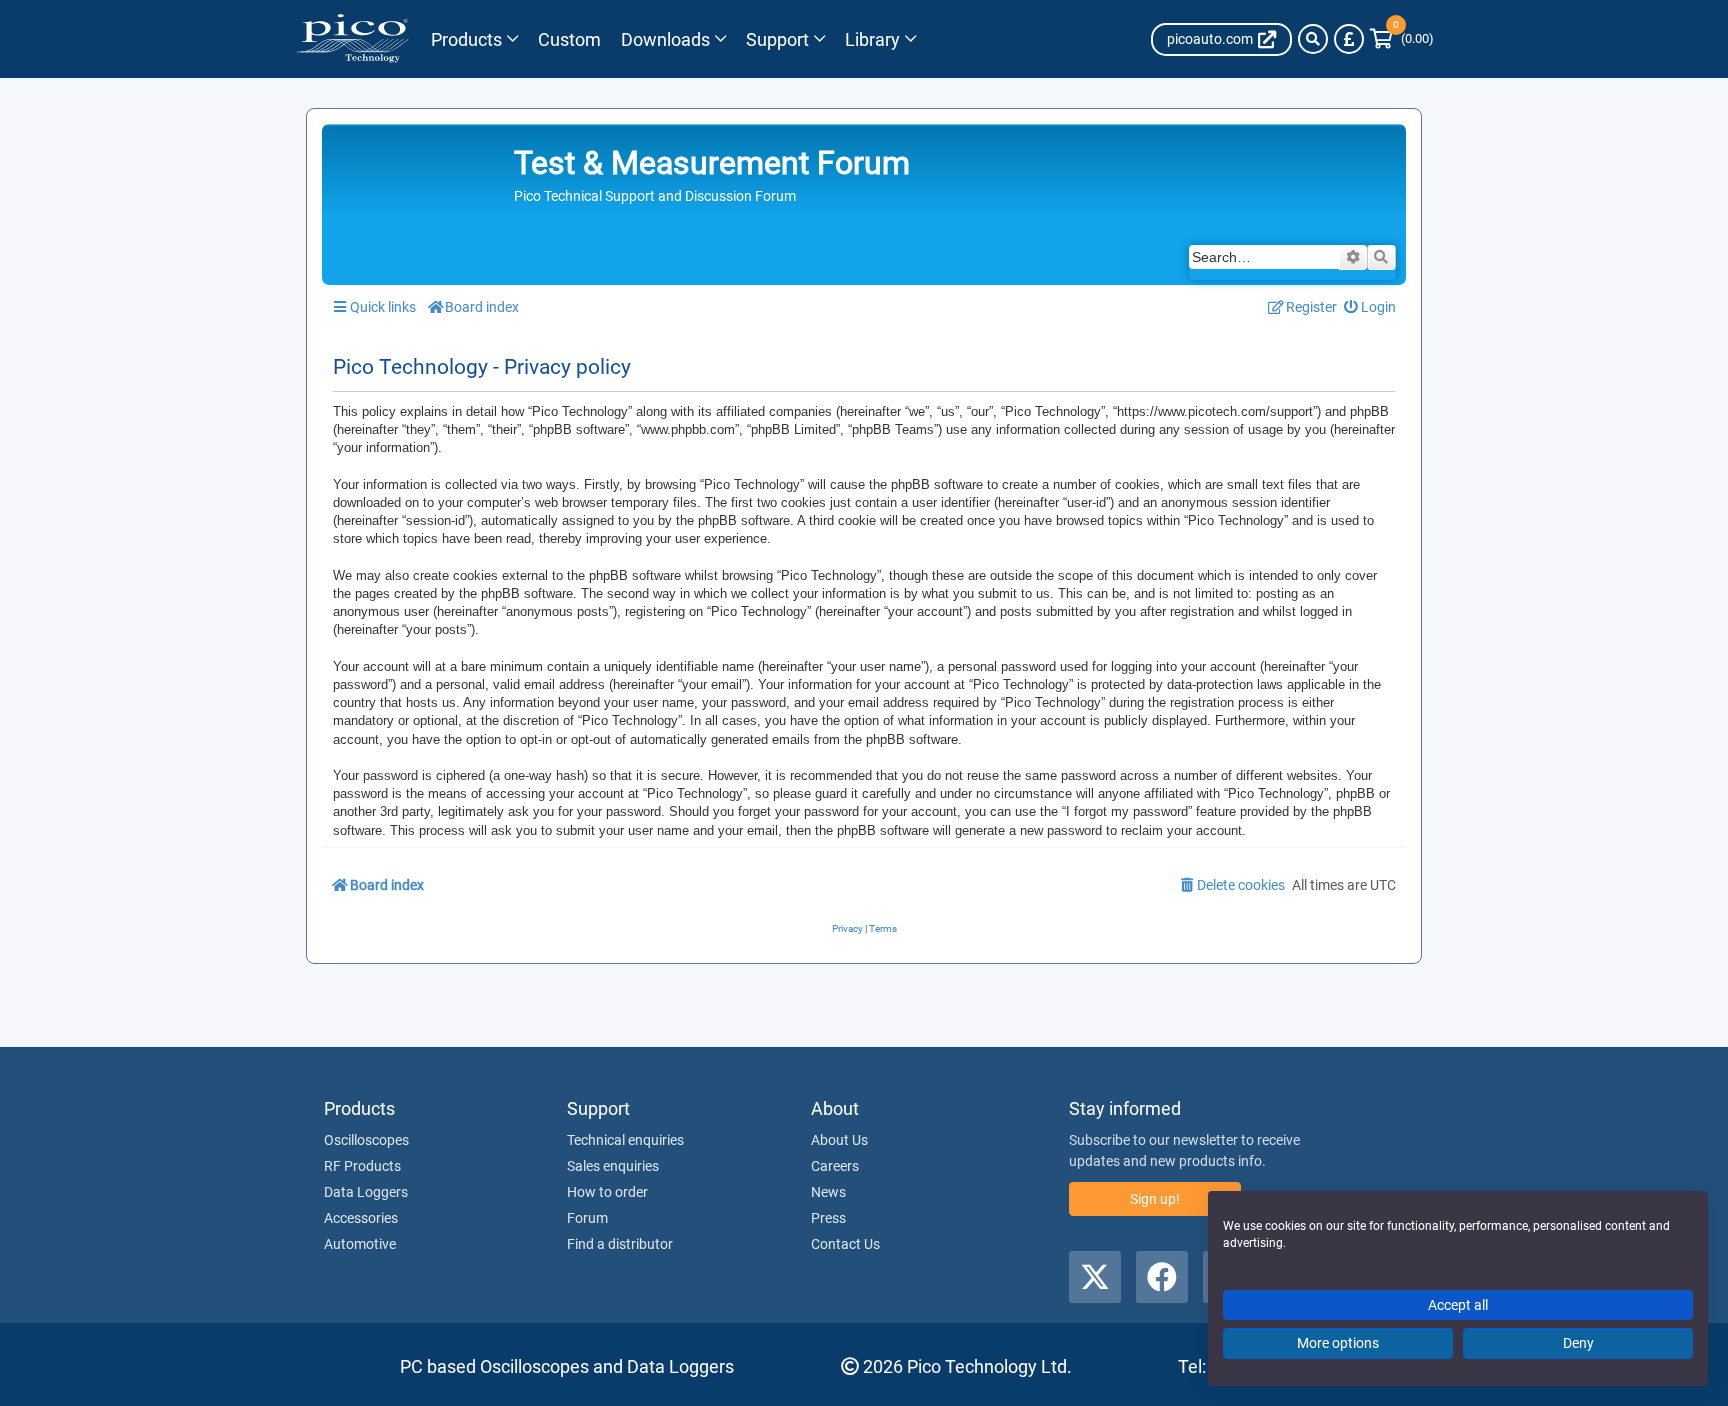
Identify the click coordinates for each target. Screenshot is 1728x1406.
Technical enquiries (625, 1140)
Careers (835, 1166)
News (828, 1192)
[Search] (1313, 39)
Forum (587, 1218)
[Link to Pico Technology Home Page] (352, 39)
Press (828, 1218)
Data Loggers (366, 1192)
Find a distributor (620, 1244)
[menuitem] (1370, 307)
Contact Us (845, 1244)
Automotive (360, 1244)
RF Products (362, 1166)
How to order (607, 1192)
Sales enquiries (613, 1166)
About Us (839, 1140)
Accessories (361, 1218)
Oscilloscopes (366, 1140)
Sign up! (1155, 1199)
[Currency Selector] (1349, 39)
